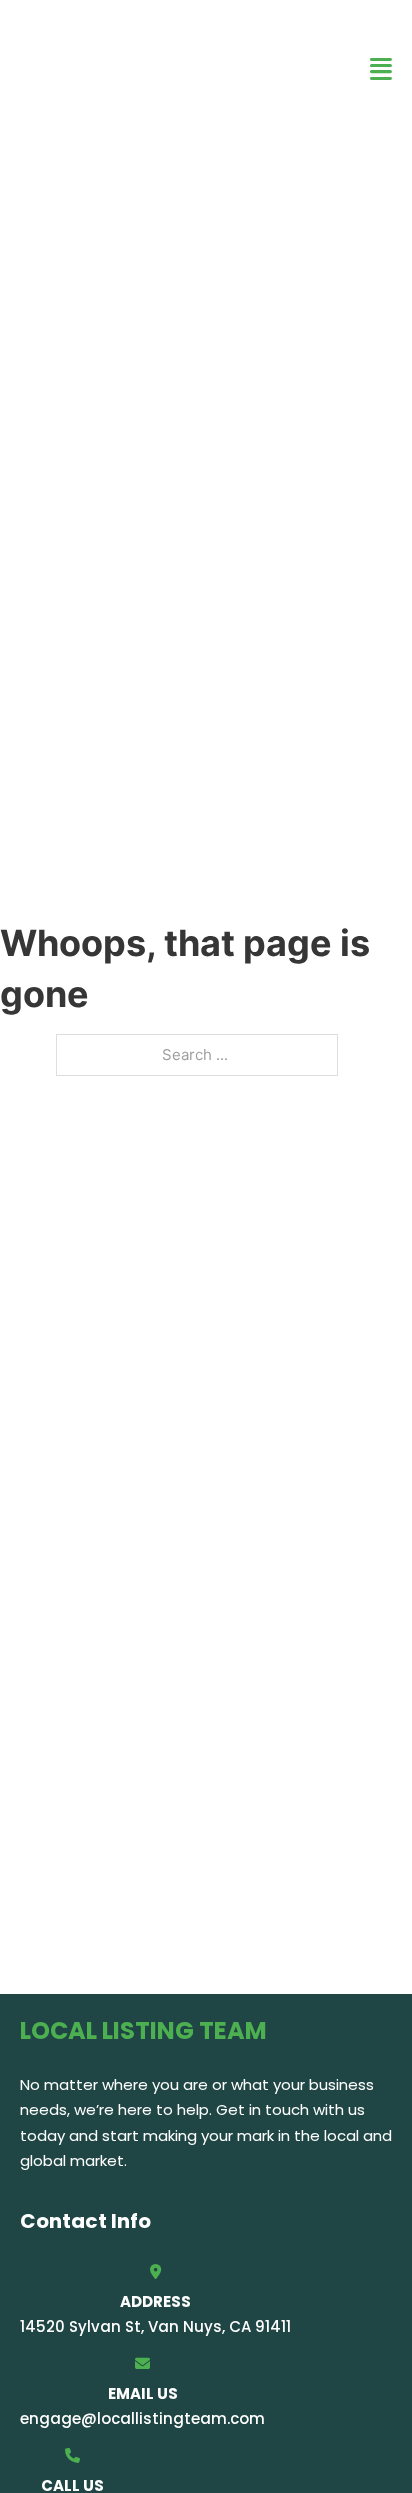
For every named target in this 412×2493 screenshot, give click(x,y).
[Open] (381, 69)
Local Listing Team (135, 68)
